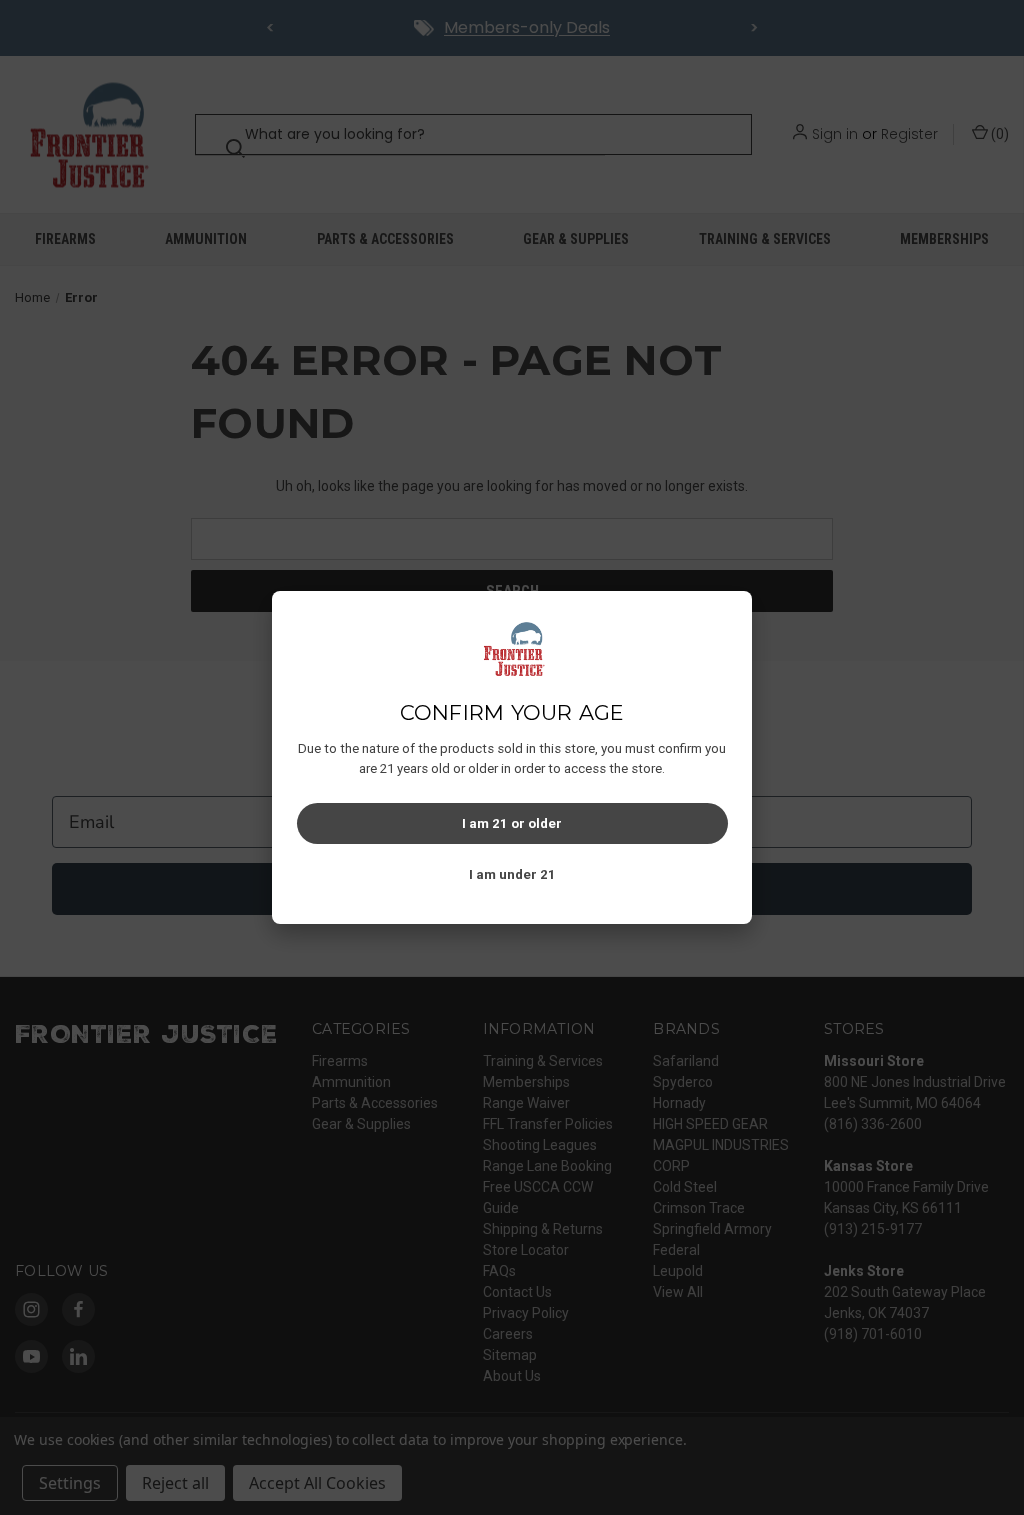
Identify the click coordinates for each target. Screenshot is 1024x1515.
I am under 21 (512, 874)
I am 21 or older (512, 823)
